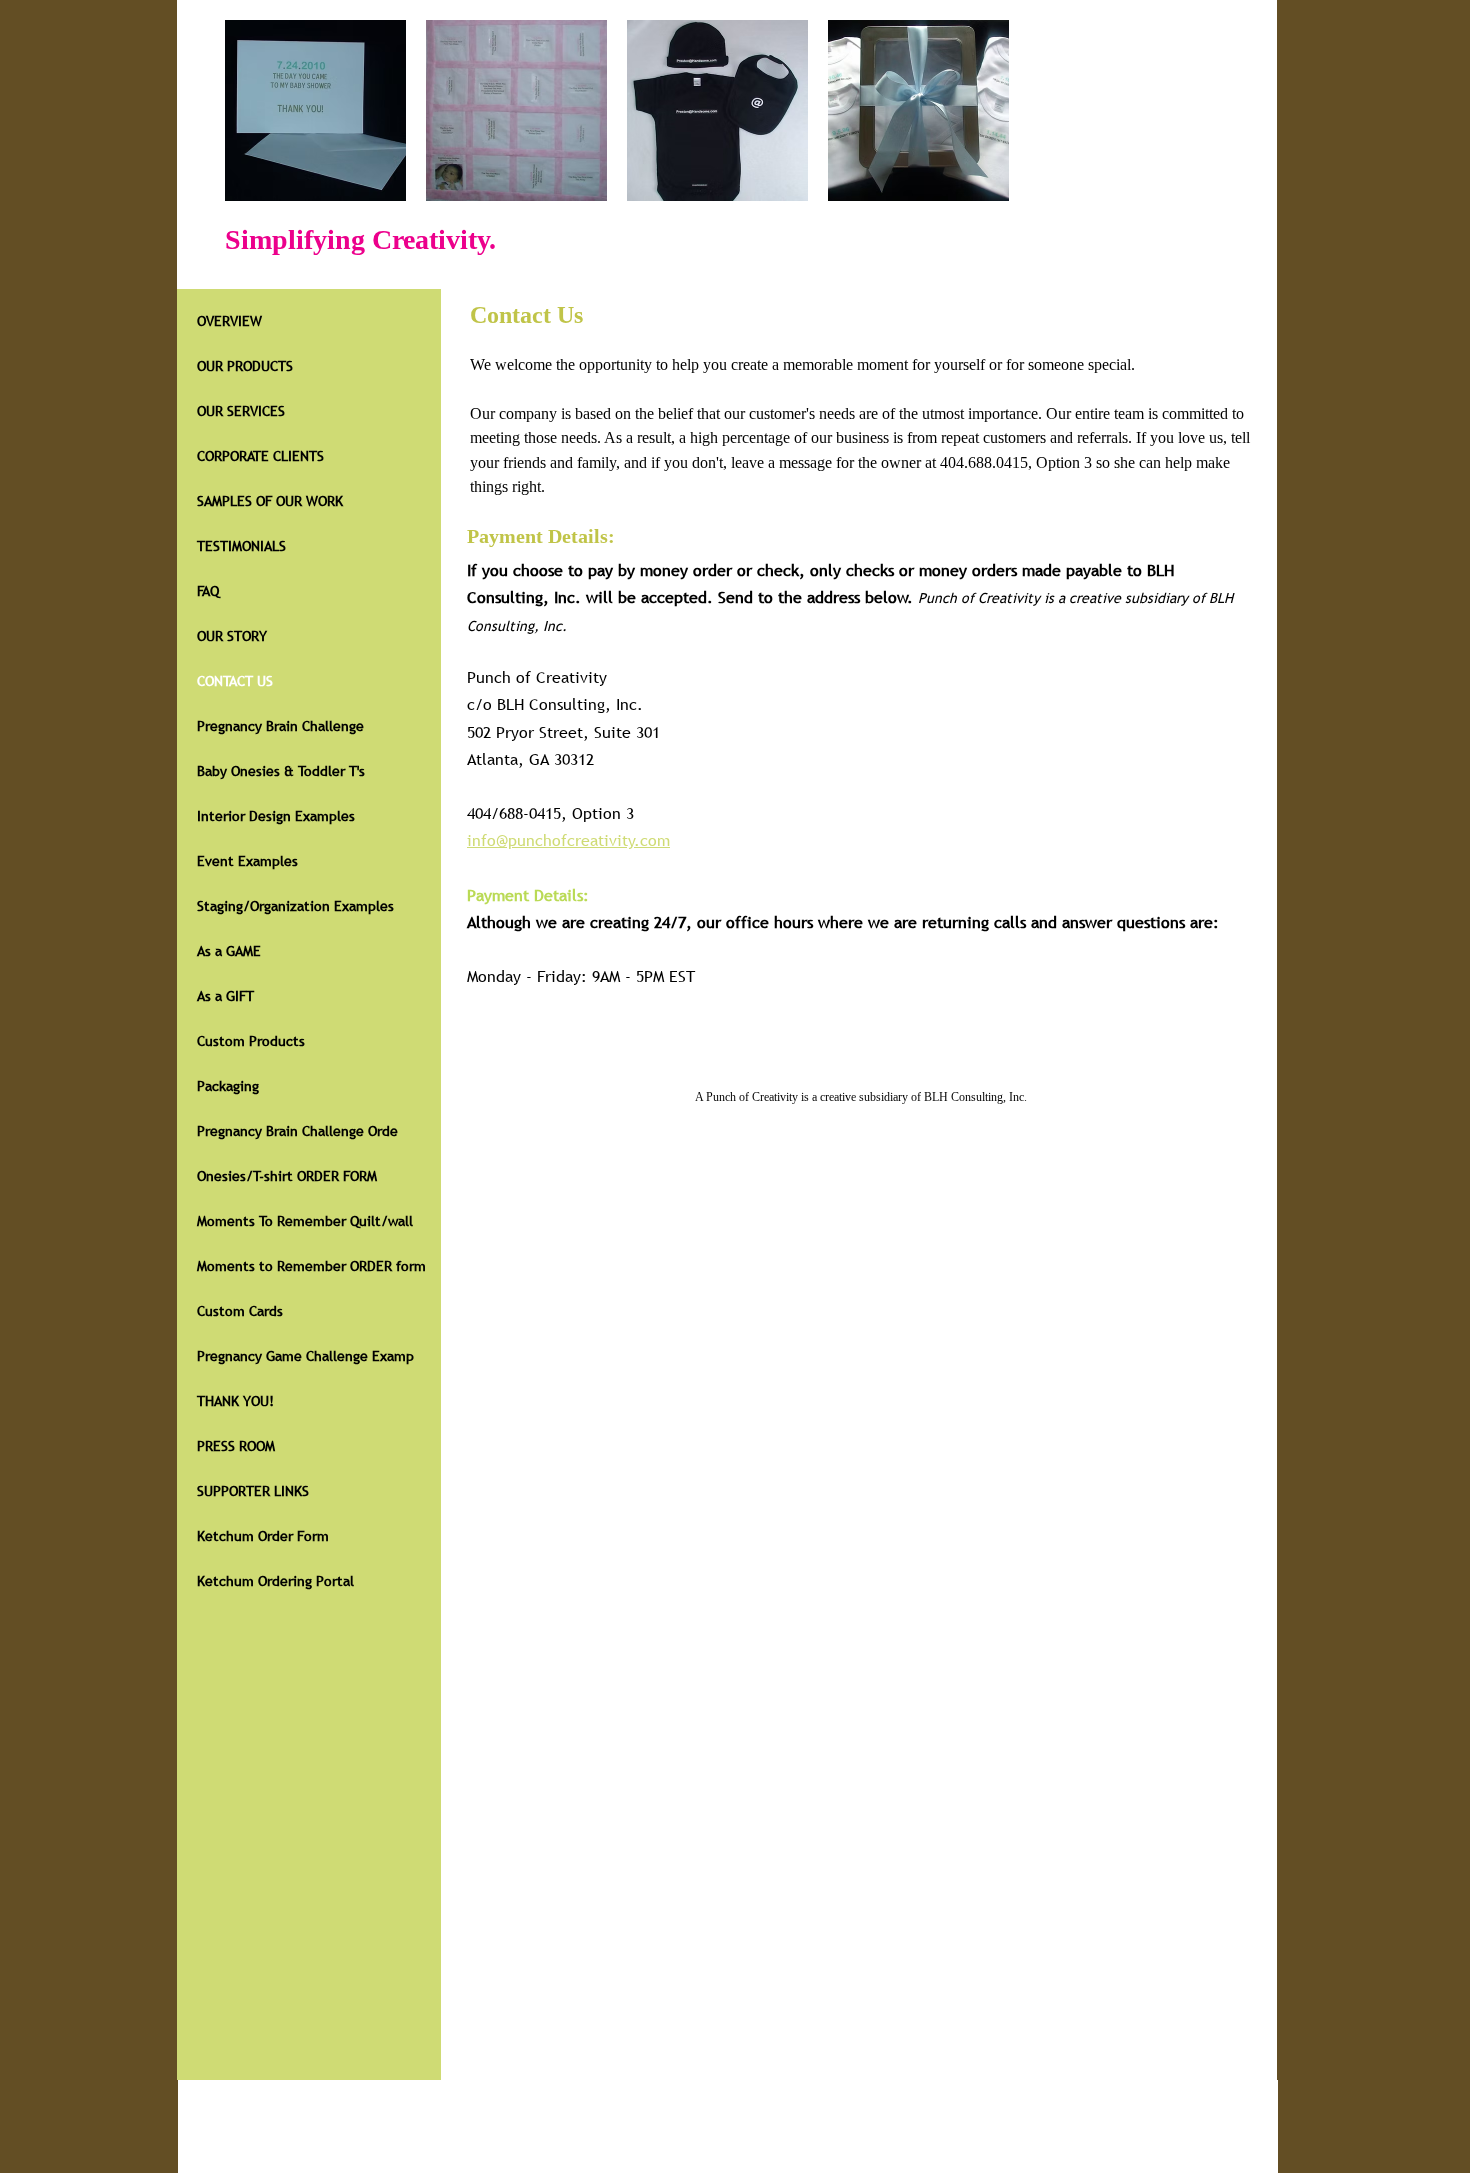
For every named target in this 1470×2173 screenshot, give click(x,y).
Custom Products (251, 1041)
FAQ (208, 591)
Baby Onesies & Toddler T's (281, 771)
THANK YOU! (235, 1401)
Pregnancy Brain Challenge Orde (297, 1131)
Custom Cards (240, 1311)
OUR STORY (232, 636)
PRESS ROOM (236, 1446)
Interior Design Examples (276, 816)
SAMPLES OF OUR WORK (270, 501)
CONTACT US (235, 681)
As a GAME (229, 951)
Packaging (228, 1086)
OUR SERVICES (241, 411)
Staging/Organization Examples (295, 906)
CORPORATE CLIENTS (260, 456)
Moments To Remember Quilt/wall (305, 1221)
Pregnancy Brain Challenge (280, 726)
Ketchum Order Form (263, 1536)
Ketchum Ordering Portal (275, 1581)
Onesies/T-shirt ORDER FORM (287, 1176)
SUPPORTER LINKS (253, 1491)
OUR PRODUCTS (245, 366)
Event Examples (247, 861)
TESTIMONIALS (241, 546)
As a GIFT (225, 996)
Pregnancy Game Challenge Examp (305, 1356)
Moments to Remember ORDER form (311, 1266)
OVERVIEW (229, 321)
